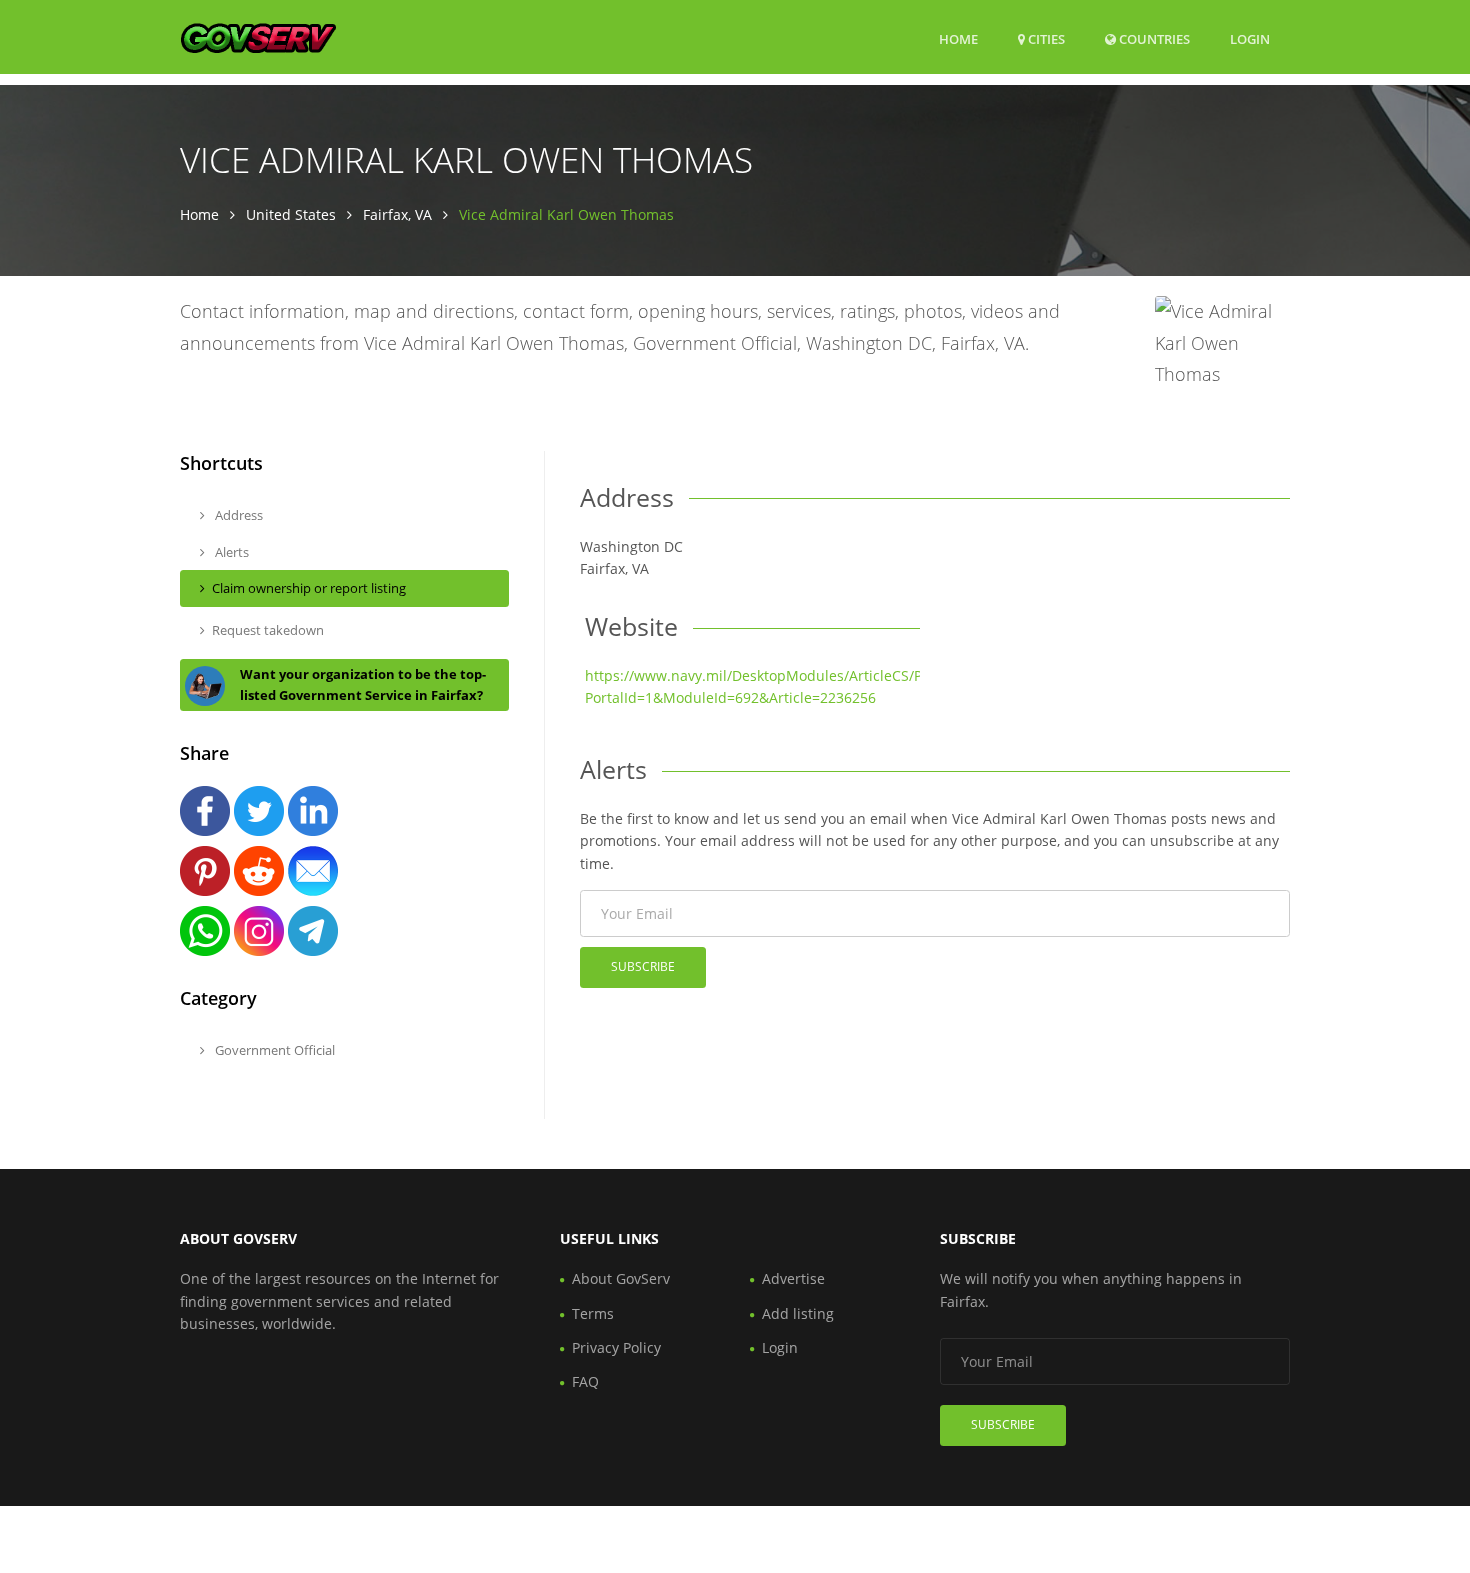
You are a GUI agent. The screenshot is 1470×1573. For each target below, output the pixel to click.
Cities (1045, 39)
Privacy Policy (616, 1347)
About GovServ (621, 1278)
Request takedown (268, 630)
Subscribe (643, 966)
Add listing (798, 1313)
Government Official (273, 1050)
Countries (1153, 38)
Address (237, 515)
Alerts (230, 552)
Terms (593, 1313)
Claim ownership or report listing (309, 588)
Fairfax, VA (397, 214)
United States (291, 214)
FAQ (585, 1381)
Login (1250, 38)
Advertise (793, 1278)
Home (958, 39)
